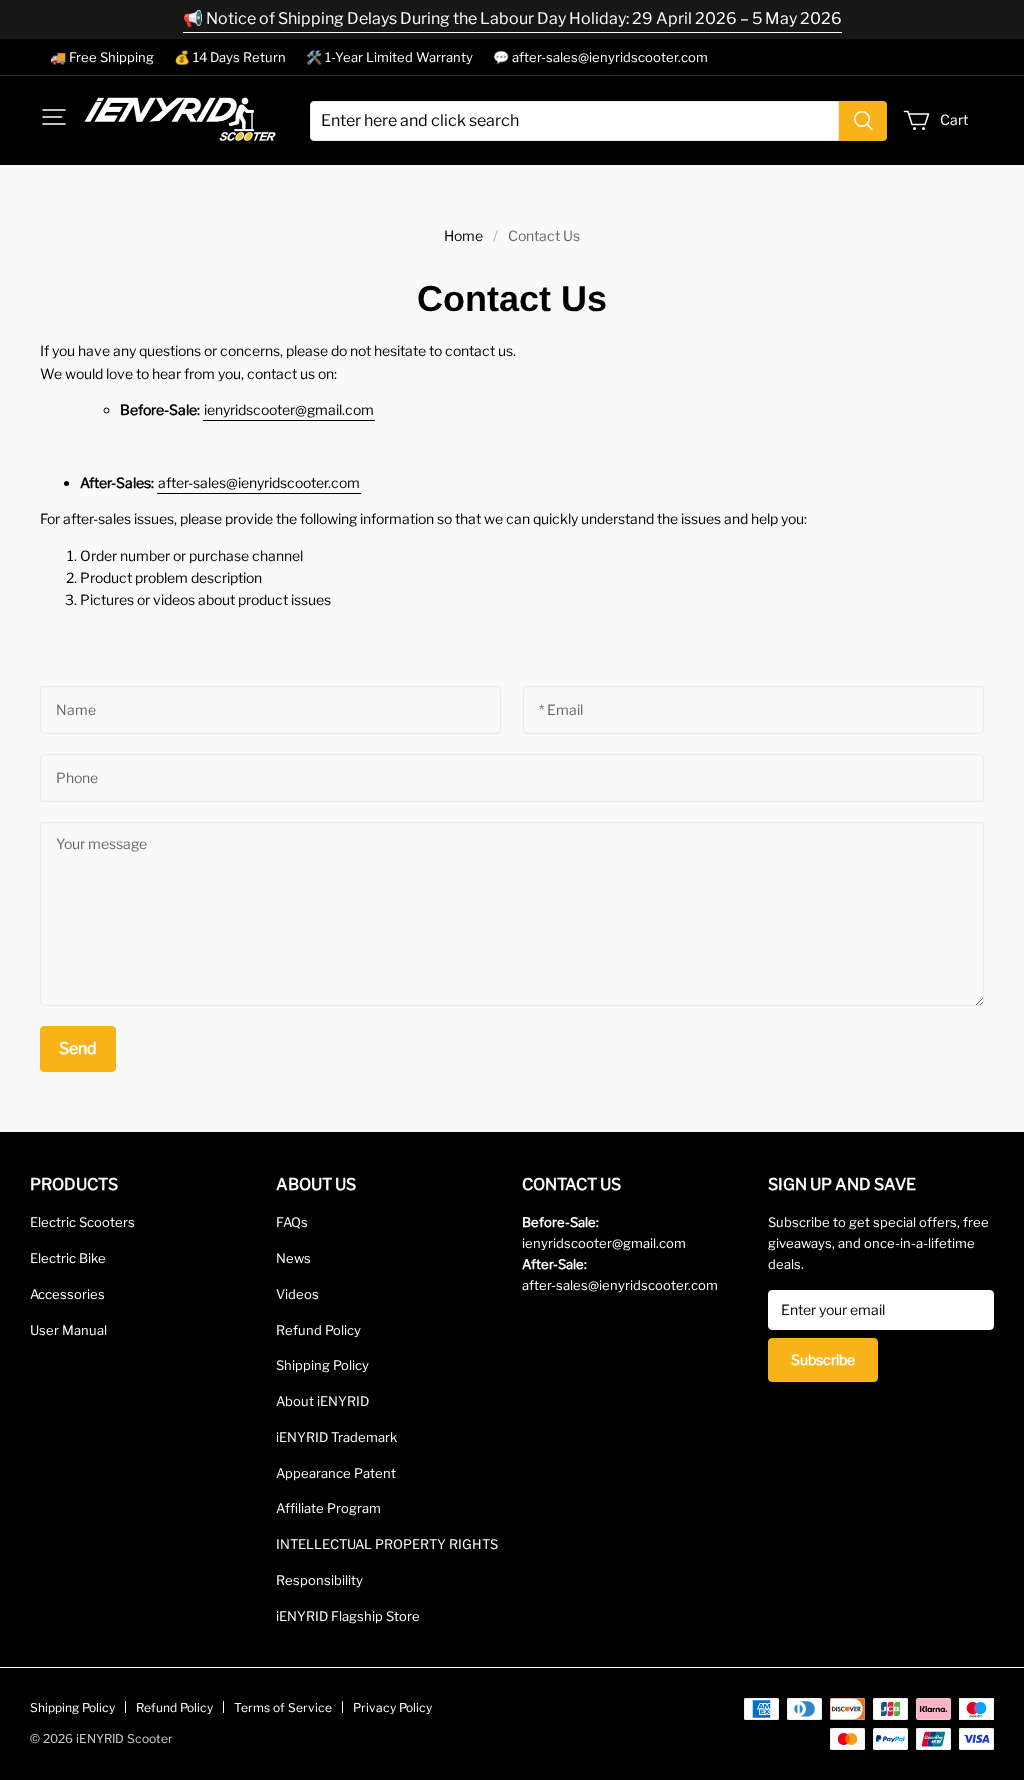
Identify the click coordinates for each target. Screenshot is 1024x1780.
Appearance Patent (336, 1473)
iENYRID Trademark (336, 1437)
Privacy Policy (392, 1707)
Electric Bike (68, 1258)
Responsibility (319, 1580)
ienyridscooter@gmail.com (289, 409)
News (293, 1258)
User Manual (68, 1330)
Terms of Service (283, 1707)
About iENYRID (322, 1401)
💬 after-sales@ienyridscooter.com (600, 57)
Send (78, 1048)
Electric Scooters (82, 1222)
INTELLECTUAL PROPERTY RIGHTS (387, 1544)
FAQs (292, 1222)
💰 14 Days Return (230, 57)
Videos (297, 1294)
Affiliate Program (328, 1508)
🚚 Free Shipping (102, 57)
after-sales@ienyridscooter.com (259, 482)
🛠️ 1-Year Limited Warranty (389, 57)
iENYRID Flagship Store (348, 1616)
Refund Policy (318, 1330)
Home (463, 235)
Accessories (67, 1294)
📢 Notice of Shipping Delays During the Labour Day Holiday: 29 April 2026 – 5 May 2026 (512, 18)
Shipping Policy (322, 1365)
